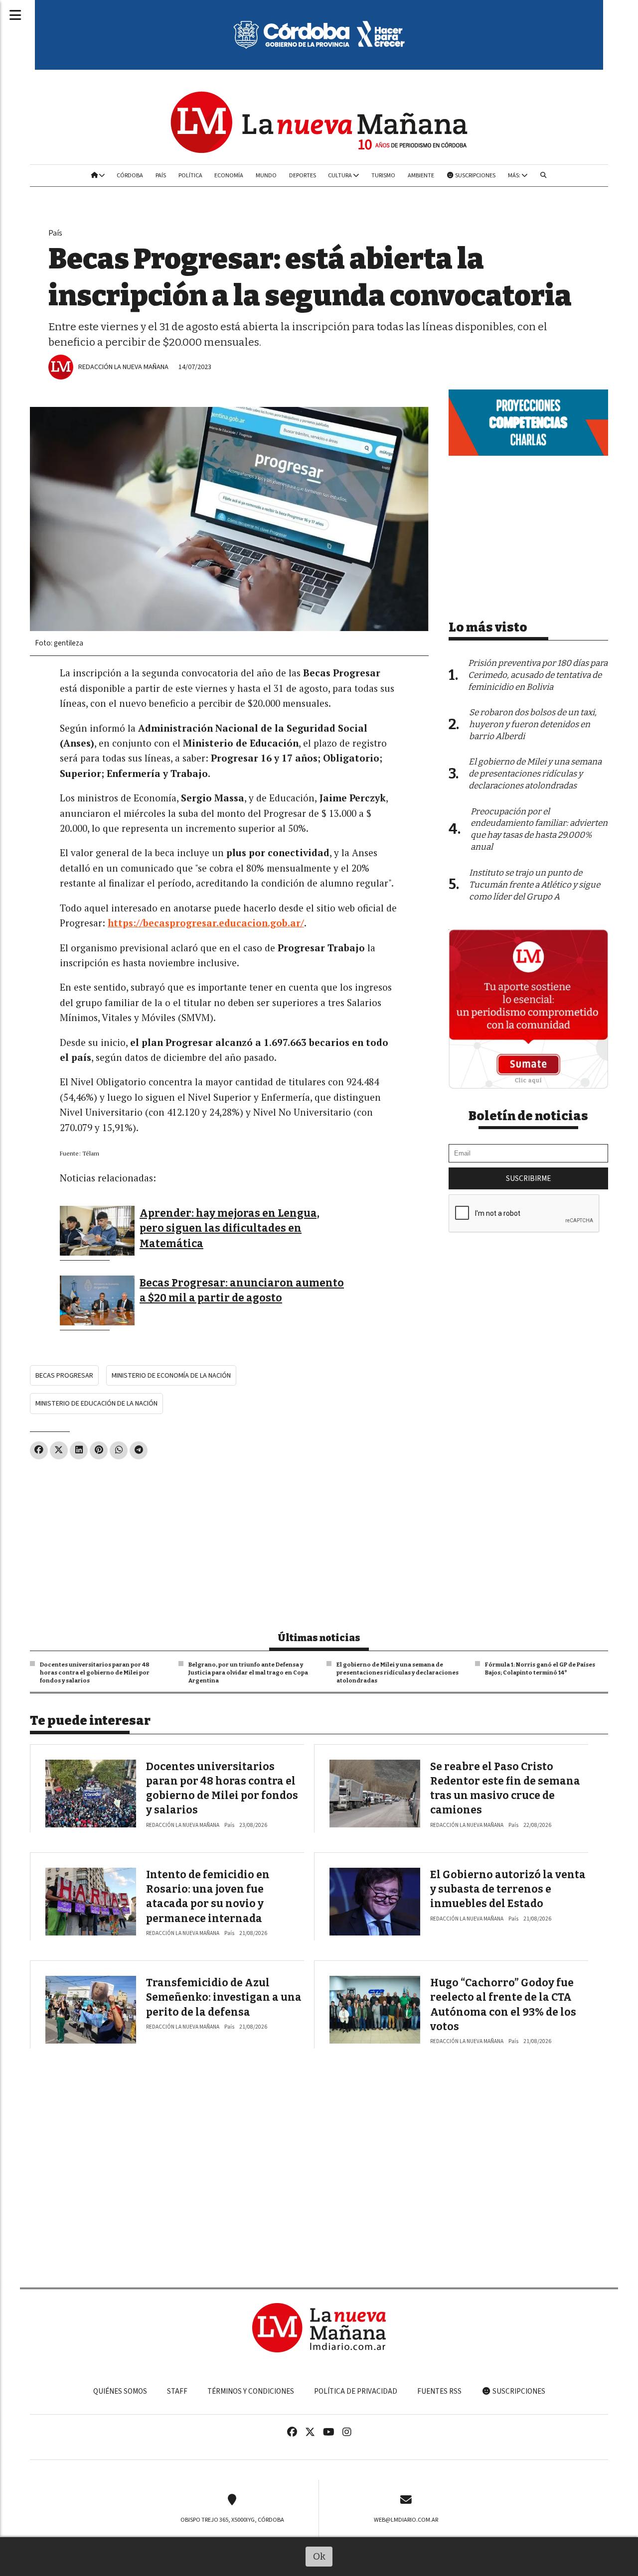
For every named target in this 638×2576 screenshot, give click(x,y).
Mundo (266, 175)
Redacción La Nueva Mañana (123, 367)
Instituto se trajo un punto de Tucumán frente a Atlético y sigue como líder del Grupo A (535, 885)
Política (190, 175)
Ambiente (421, 175)
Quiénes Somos (120, 2391)
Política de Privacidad (356, 2391)
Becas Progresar (64, 1375)
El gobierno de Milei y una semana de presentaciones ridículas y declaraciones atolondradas (398, 1673)
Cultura (340, 175)
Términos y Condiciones (251, 2391)
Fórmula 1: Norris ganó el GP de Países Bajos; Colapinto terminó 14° (540, 1669)
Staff (177, 2391)
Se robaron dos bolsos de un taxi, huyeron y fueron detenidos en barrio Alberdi (533, 724)
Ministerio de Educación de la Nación (96, 1403)
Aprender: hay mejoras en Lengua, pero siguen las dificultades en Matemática (230, 1228)
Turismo (383, 175)
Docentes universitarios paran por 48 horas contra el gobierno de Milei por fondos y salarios (95, 1673)
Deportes (303, 175)
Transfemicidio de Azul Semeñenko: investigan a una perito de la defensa (224, 1997)
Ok (319, 2556)
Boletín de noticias (528, 1116)
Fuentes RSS (439, 2391)
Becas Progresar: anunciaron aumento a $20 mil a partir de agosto (242, 1290)
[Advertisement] (229, 1541)
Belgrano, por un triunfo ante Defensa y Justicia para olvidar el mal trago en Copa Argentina (248, 1673)
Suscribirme (528, 1178)
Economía (229, 175)
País (161, 175)
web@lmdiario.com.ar (406, 2520)
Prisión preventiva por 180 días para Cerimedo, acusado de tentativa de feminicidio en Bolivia (538, 675)
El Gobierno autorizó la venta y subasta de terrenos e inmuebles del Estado (508, 1889)
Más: (515, 175)
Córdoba (130, 175)
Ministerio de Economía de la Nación (171, 1375)
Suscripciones (475, 175)
